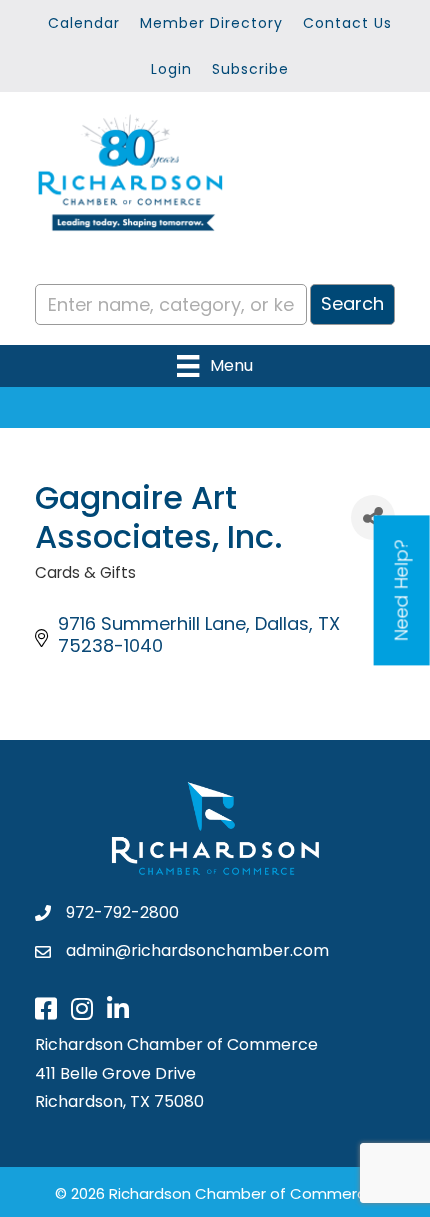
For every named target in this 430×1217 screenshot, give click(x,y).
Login (171, 69)
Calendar (84, 23)
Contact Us (347, 23)
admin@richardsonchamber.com (197, 950)
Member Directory (211, 23)
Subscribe (250, 69)
